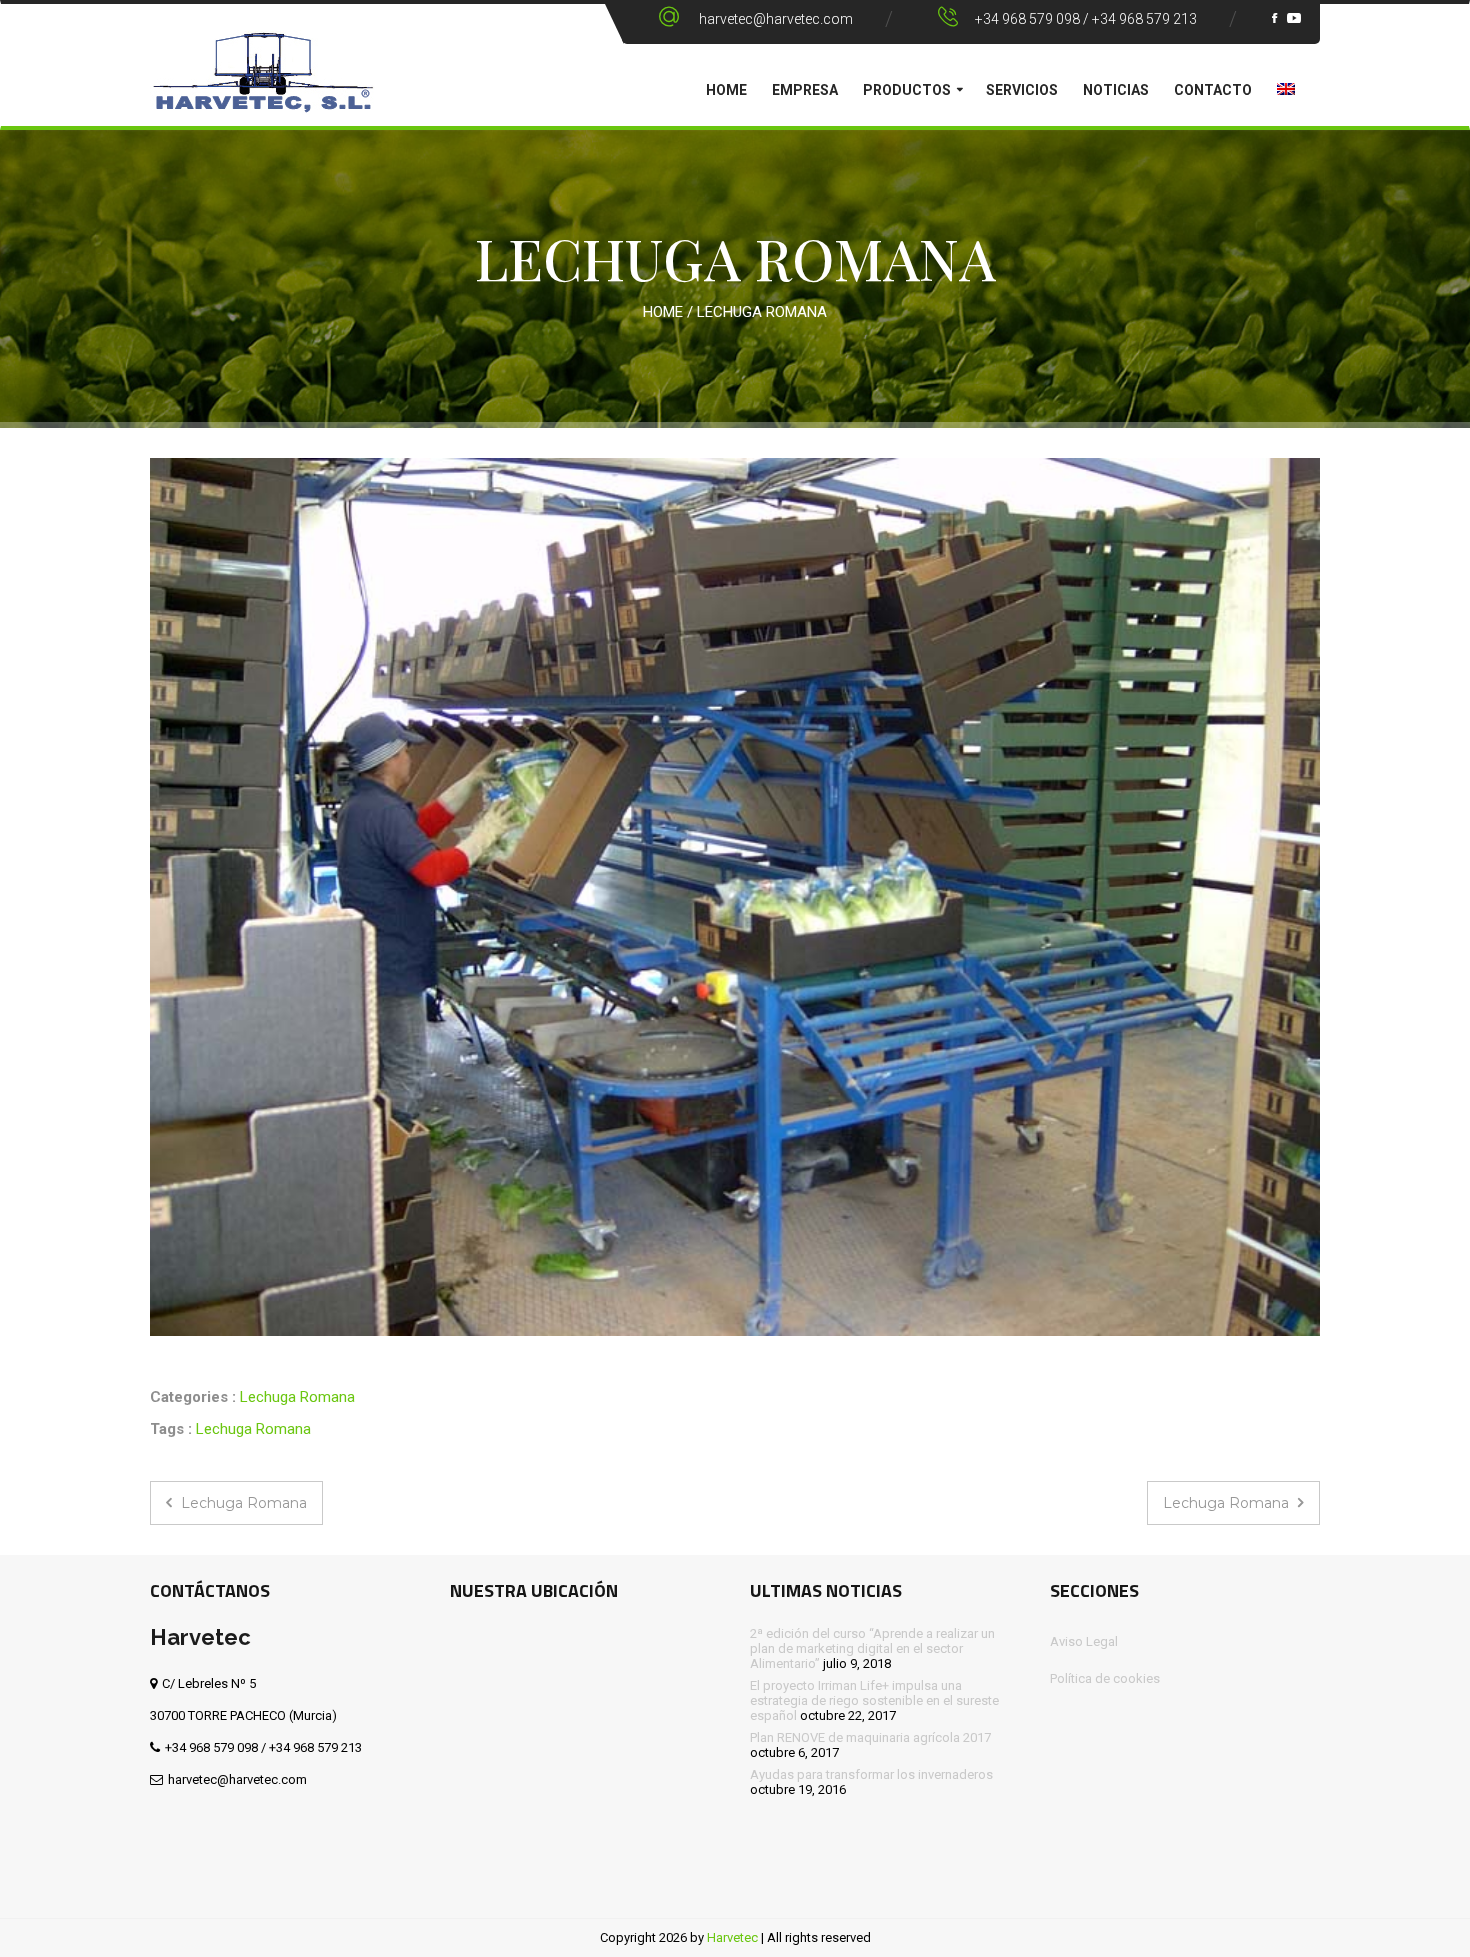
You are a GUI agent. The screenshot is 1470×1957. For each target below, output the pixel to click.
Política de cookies (1105, 1678)
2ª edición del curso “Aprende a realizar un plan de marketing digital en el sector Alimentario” (872, 1648)
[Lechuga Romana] (735, 897)
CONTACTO (1213, 90)
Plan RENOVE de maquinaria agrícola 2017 (870, 1737)
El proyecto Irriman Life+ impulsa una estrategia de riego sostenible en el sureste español (874, 1700)
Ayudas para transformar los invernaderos (871, 1774)
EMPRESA (805, 90)
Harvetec (732, 1937)
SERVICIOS (1022, 90)
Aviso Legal (1084, 1641)
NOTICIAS (1116, 90)
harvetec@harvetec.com (776, 19)
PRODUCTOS (907, 90)
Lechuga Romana (297, 1397)
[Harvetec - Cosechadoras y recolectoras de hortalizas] (263, 86)
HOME (726, 90)
